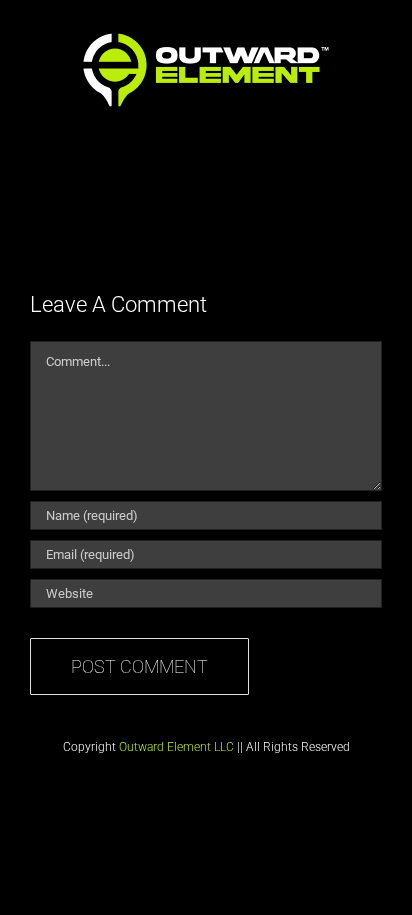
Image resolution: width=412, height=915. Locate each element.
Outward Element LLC (176, 747)
